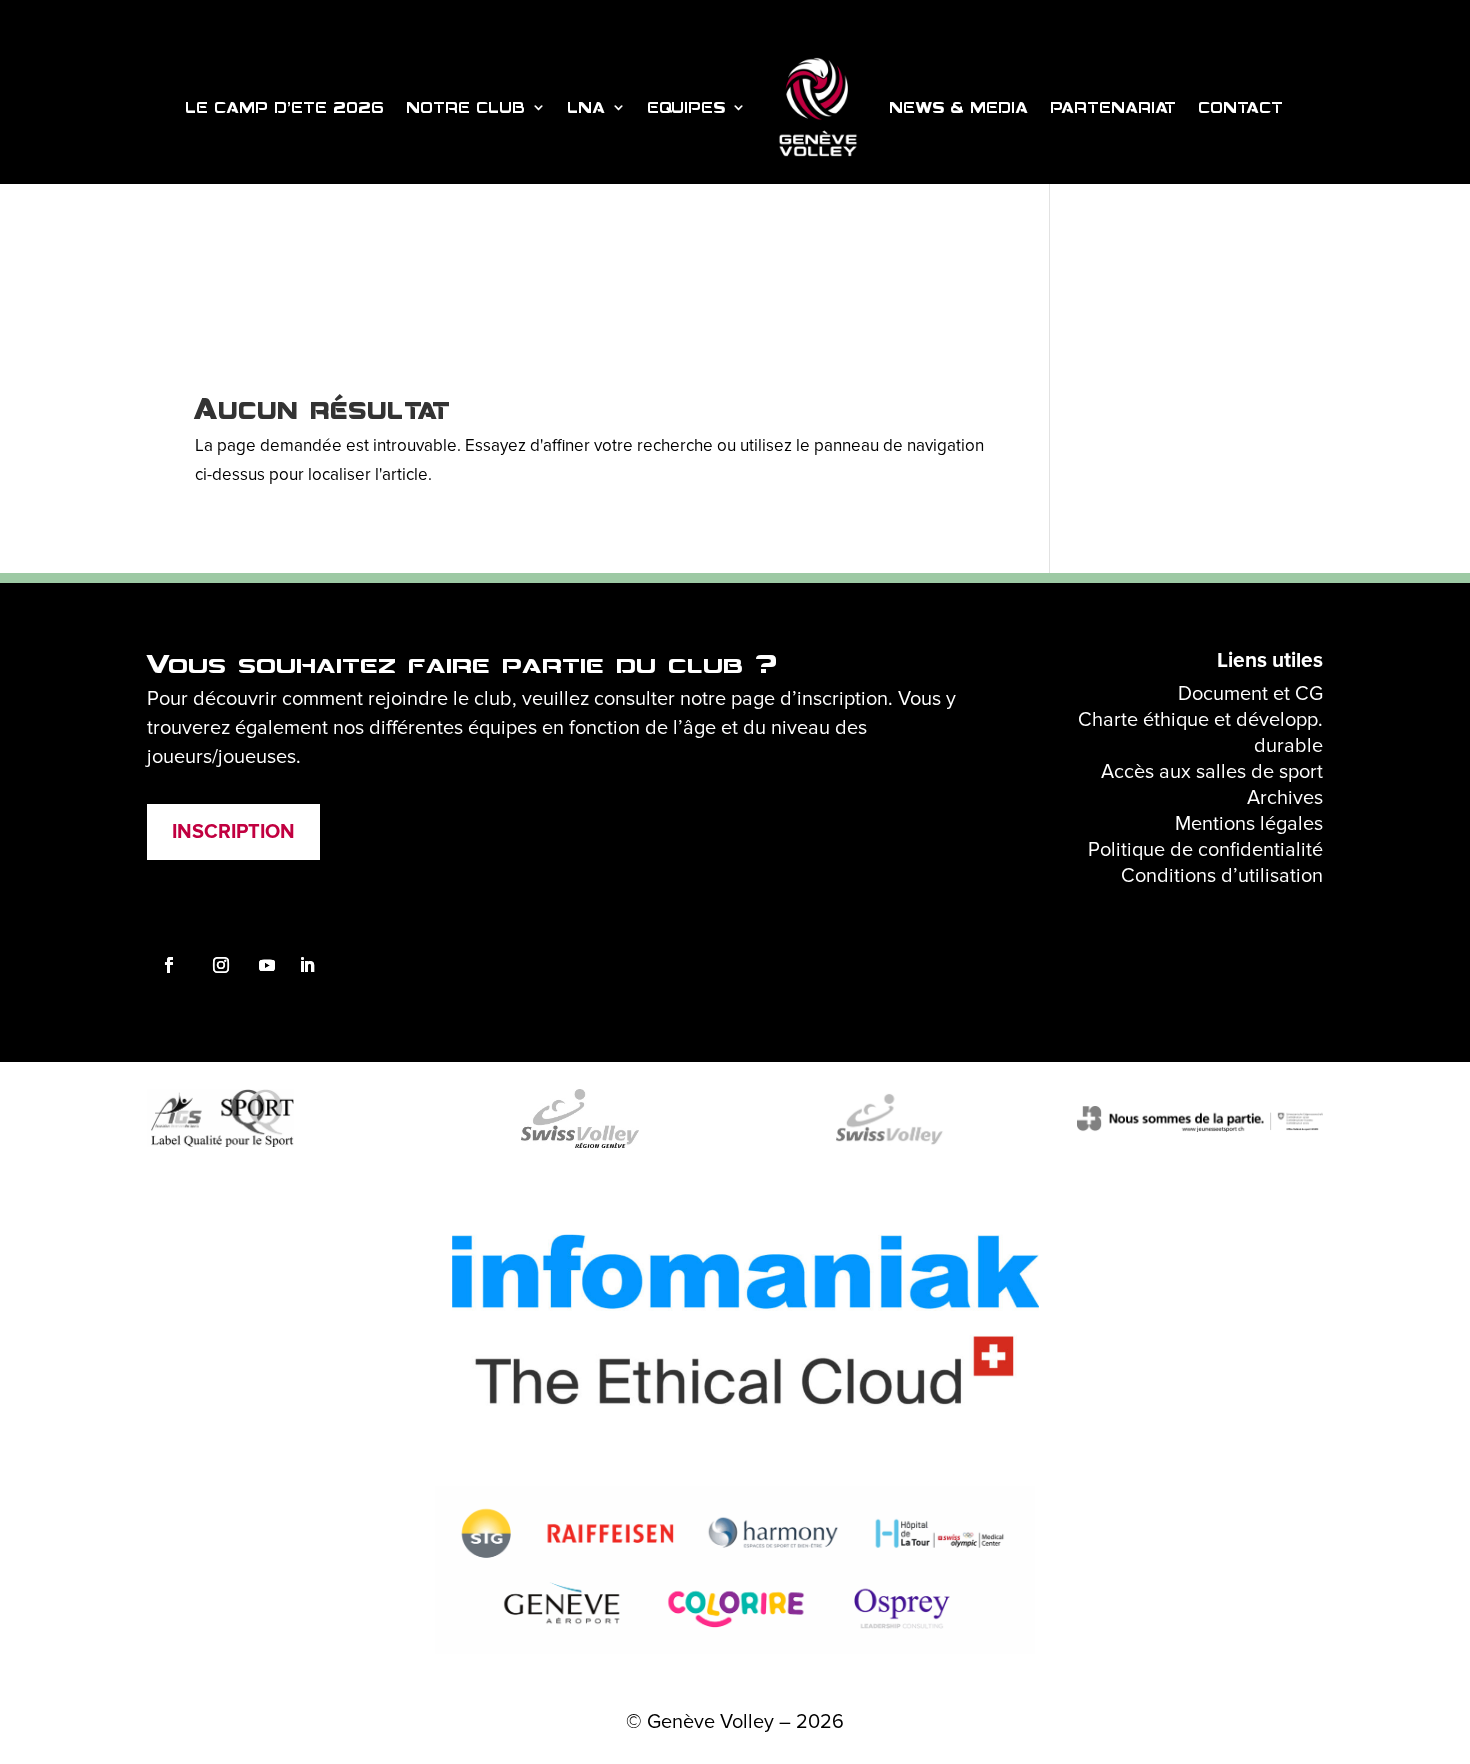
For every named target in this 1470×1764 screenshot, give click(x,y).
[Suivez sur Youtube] (267, 965)
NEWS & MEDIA (959, 106)
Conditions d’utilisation (1222, 876)
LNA (587, 106)
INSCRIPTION (233, 832)
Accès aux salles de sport (1212, 772)
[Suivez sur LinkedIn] (307, 965)
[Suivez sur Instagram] (169, 965)
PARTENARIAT (1114, 106)
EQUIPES (687, 106)
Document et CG (1250, 694)
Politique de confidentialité (1205, 850)
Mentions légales (1249, 824)
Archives (1285, 798)
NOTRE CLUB (466, 106)
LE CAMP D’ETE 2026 (285, 106)
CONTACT (1241, 106)
